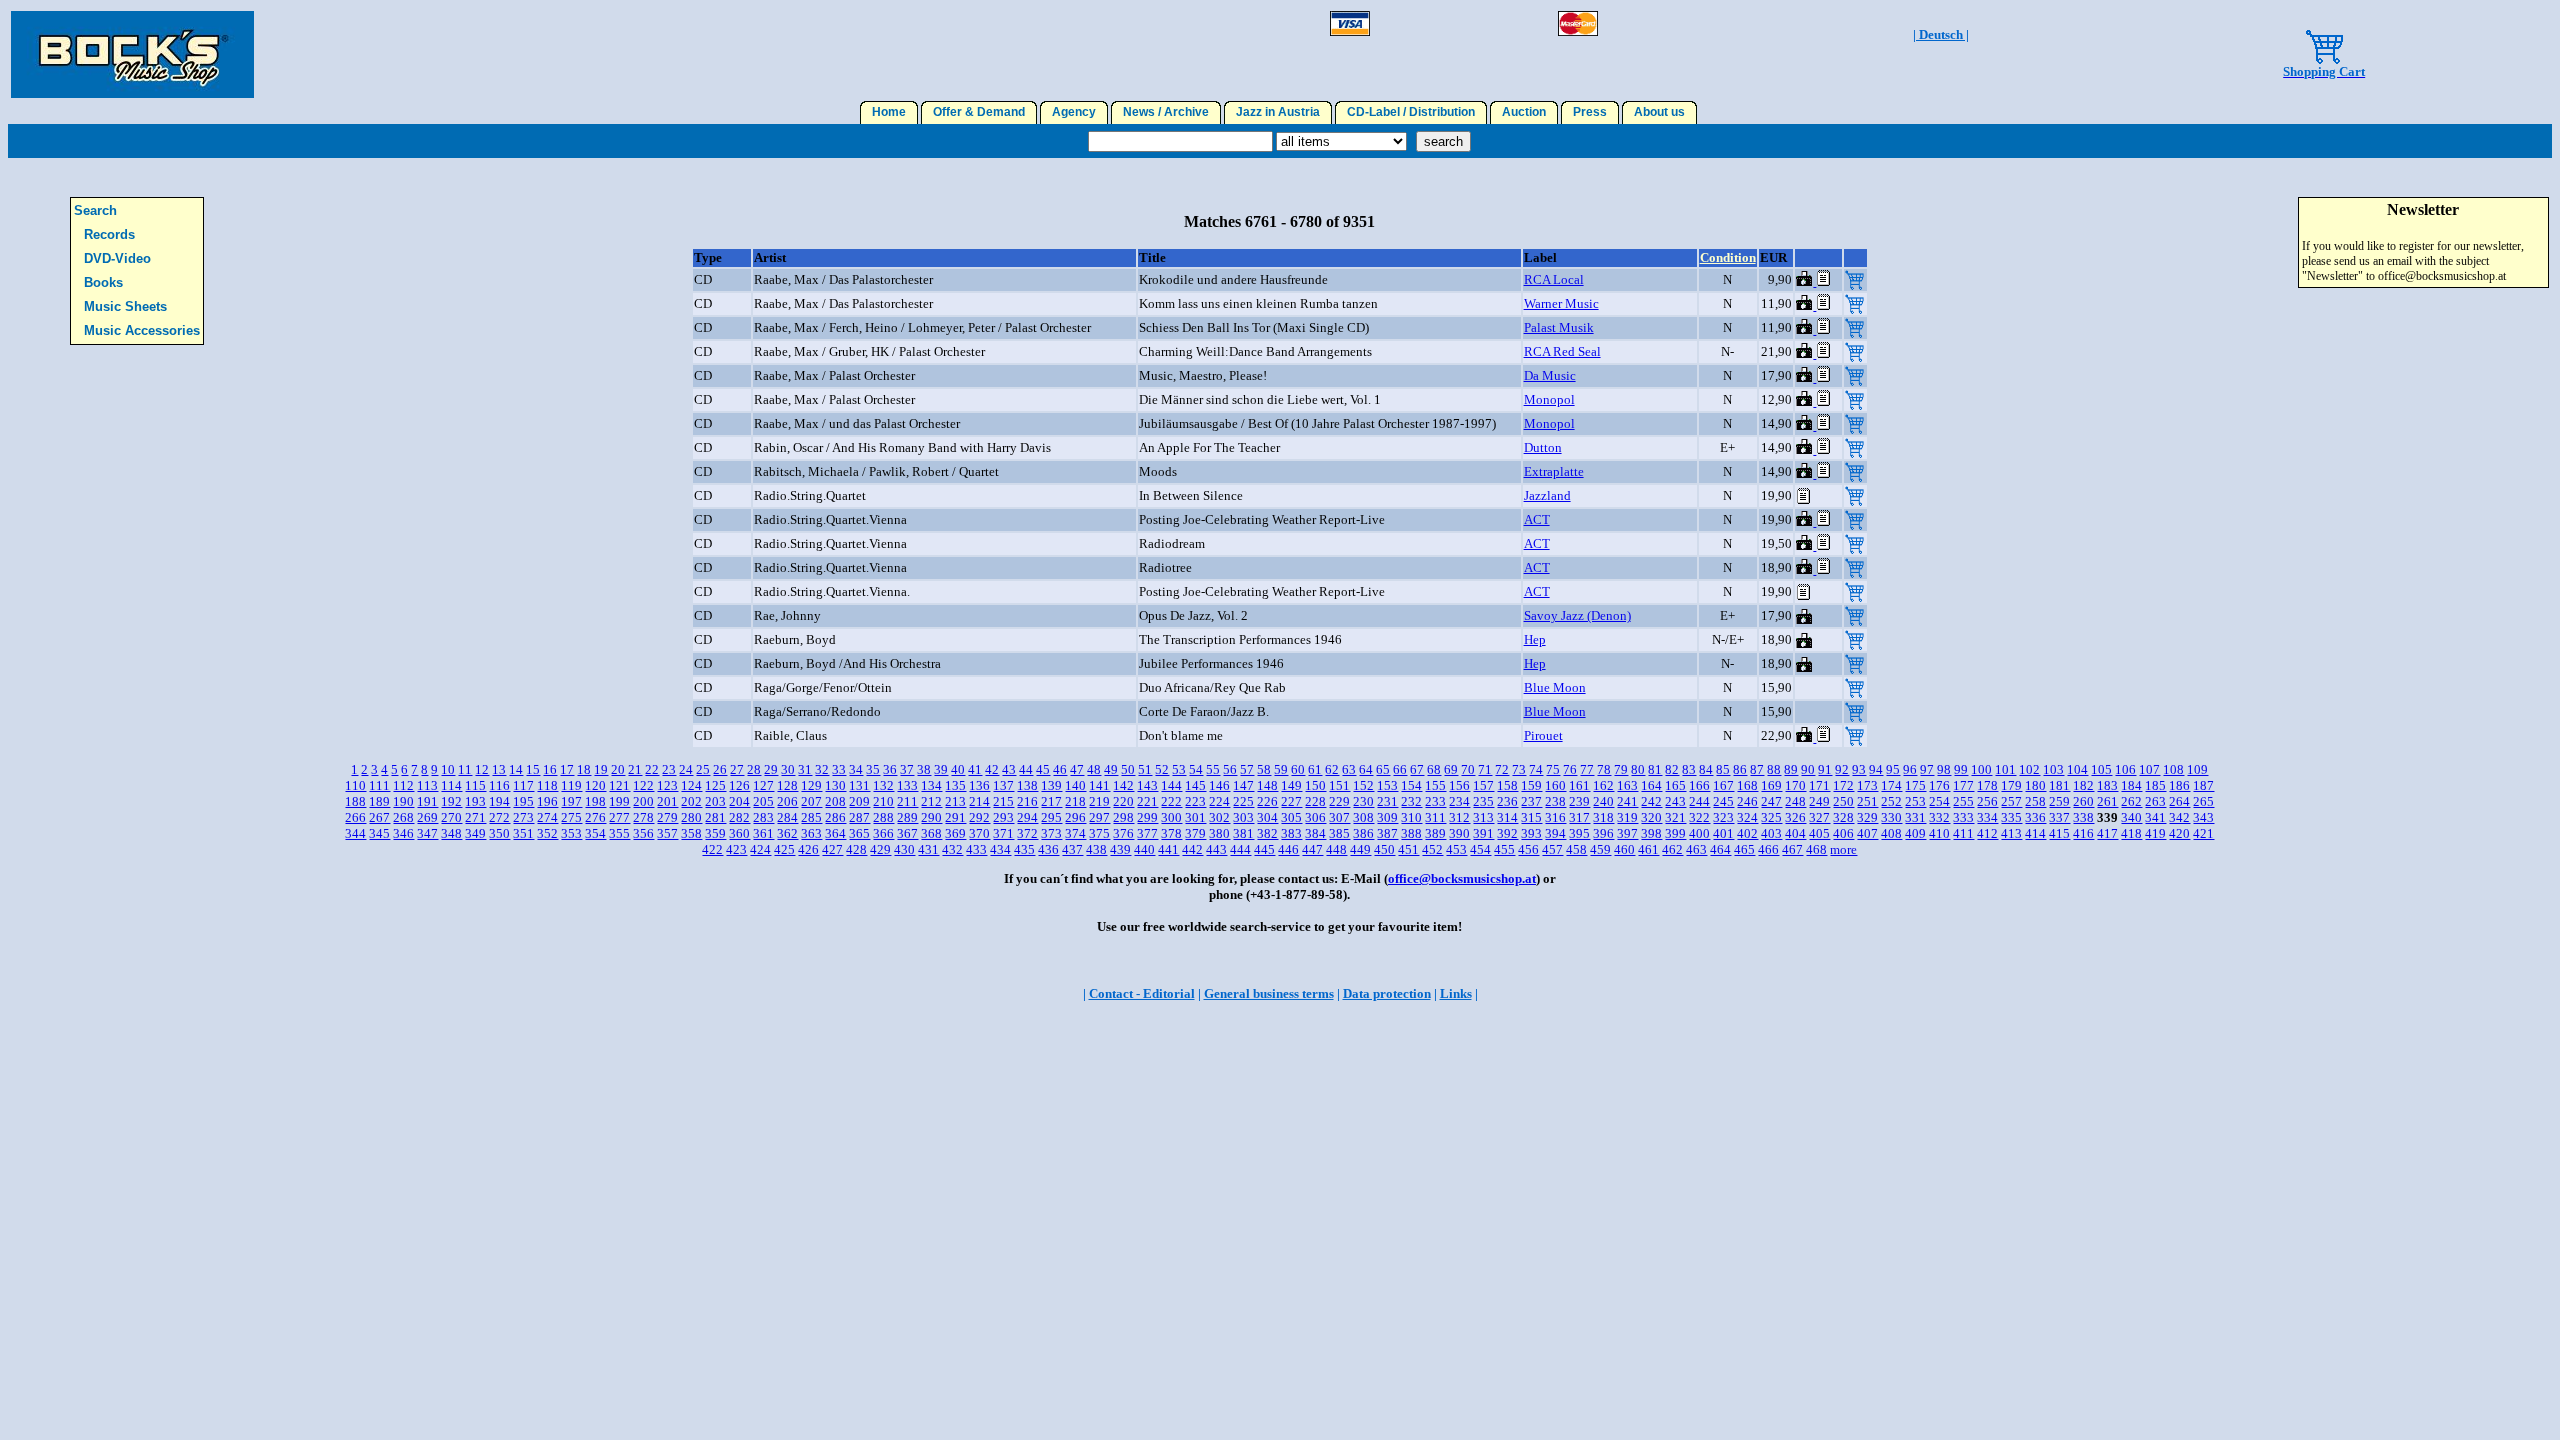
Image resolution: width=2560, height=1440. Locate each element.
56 (1230, 769)
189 (379, 801)
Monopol (1549, 399)
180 (2035, 785)
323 (1723, 817)
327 (1819, 817)
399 (1675, 833)
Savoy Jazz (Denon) (1577, 615)
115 (475, 785)
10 (448, 769)
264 (2179, 801)
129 (811, 785)
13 (499, 769)
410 (1939, 833)
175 (1915, 785)
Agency (1074, 112)
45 (1043, 769)
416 (2083, 833)
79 (1621, 769)
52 (1162, 769)
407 (1867, 833)
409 (1915, 833)
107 (2149, 769)
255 (1963, 801)
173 (1867, 785)
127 (763, 785)
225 (1243, 801)
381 (1243, 833)
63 (1349, 769)
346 (403, 833)
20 (618, 769)
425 (784, 849)
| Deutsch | (1941, 34)
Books (103, 282)
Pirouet (1543, 735)
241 (1627, 801)
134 (931, 785)
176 (1939, 785)
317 (1579, 817)
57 (1247, 769)
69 (1451, 769)
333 (1963, 817)
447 (1312, 849)
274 (547, 817)
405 (1819, 833)
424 (760, 849)
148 (1267, 785)
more (1843, 849)
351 (523, 833)
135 (955, 785)
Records (109, 234)
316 (1555, 817)
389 (1435, 833)
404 (1795, 833)
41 (975, 769)
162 (1603, 785)
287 (859, 817)
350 (499, 833)
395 (1579, 833)
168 (1747, 785)
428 (856, 849)
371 (1003, 833)
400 (1699, 833)
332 (1939, 817)
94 (1876, 769)
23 (669, 769)
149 (1291, 785)
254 (1939, 801)
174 (1891, 785)
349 (475, 833)
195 (523, 801)
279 (667, 817)
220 (1123, 801)
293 (1003, 817)
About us (1659, 112)
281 (715, 817)
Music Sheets (125, 306)
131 (859, 785)
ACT (1537, 519)
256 (1987, 801)
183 (2107, 785)
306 (1315, 817)
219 (1099, 801)
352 (547, 833)
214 (979, 801)
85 (1723, 769)
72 (1502, 769)
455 (1504, 849)
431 (928, 849)
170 (1795, 785)
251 (1867, 801)
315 (1531, 817)
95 (1893, 769)
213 (955, 801)
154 (1411, 785)
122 (643, 785)
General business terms (1269, 993)
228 (1315, 801)
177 (1963, 785)
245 (1723, 801)
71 (1485, 769)
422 (712, 849)
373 (1051, 833)
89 (1791, 769)
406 (1843, 833)
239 (1579, 801)
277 (619, 817)
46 (1060, 769)
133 (907, 785)
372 (1027, 833)
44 (1026, 769)
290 (931, 817)
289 (907, 817)
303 (1243, 817)
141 (1099, 785)
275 (571, 817)
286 (835, 817)
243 (1675, 801)
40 (958, 769)
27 (737, 769)
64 (1366, 769)
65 (1383, 769)
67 (1417, 769)
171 (1819, 785)
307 (1339, 817)
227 (1291, 801)
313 (1483, 817)
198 (595, 801)
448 (1336, 849)
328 (1843, 817)
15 (533, 769)
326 (1795, 817)
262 (2131, 801)
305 (1291, 817)
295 (1051, 817)
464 (1720, 849)
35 (873, 769)
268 (403, 817)
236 (1507, 801)
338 (2083, 817)
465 (1744, 849)
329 (1867, 817)
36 (890, 769)
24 (686, 769)
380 (1219, 833)
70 (1468, 769)
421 (2203, 833)
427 (832, 849)
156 (1459, 785)
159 (1531, 785)
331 (1915, 817)
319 (1627, 817)
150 (1315, 785)
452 (1432, 849)
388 (1411, 833)
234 (1459, 801)
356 (643, 833)
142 (1123, 785)
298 (1123, 817)
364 (835, 833)
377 (1147, 833)
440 (1144, 849)
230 (1363, 801)
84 (1706, 769)
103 (2053, 769)
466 (1768, 849)
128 (787, 785)
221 (1147, 801)
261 (2107, 801)
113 (427, 785)
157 (1483, 785)
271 (475, 817)
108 (2173, 769)
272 (499, 817)
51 (1145, 769)
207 (811, 801)
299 (1147, 817)
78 (1604, 769)
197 (571, 801)
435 (1024, 849)
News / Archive (1166, 112)
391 (1483, 833)
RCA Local (1554, 279)
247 (1771, 801)
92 (1842, 769)
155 (1435, 785)
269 (427, 817)
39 (941, 769)
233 (1435, 801)
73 (1519, 769)
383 (1291, 833)
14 (516, 769)
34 (856, 769)
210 (883, 801)
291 (955, 817)
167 (1723, 785)
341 (2155, 817)
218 (1075, 801)
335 (2011, 817)
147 (1243, 785)
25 (703, 769)
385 (1339, 833)
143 (1147, 785)
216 (1027, 801)
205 (763, 801)
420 (2179, 833)
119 (571, 785)
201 (667, 801)
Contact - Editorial (1142, 993)
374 (1075, 833)
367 (907, 833)
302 (1219, 817)
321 (1675, 817)
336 (2035, 817)
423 (736, 849)
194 (499, 801)
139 (1051, 785)
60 (1298, 769)
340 (2131, 817)
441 (1168, 849)
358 (691, 833)
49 (1111, 769)
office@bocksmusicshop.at (1462, 878)
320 (1651, 817)
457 (1552, 849)
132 (883, 785)
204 (739, 801)
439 (1120, 849)
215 (1003, 801)
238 (1555, 801)
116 (499, 785)
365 (859, 833)
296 (1075, 817)
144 (1171, 785)
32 (822, 769)
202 (691, 801)
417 (2107, 833)
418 (2131, 833)
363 (811, 833)
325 (1771, 817)
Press (1590, 112)
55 (1213, 769)
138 (1027, 785)
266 (355, 817)
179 (2011, 785)
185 (2155, 785)
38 (924, 769)
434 (1000, 849)
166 (1699, 785)
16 (550, 769)
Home (889, 112)
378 (1171, 833)
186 (2179, 785)
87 (1757, 769)
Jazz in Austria (1278, 112)
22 (652, 769)
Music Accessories (142, 330)
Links (1456, 993)
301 (1195, 817)
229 (1339, 801)
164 (1651, 785)
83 (1689, 769)
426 (808, 849)
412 (1987, 833)
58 (1264, 769)
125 (715, 785)
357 (667, 833)
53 (1179, 769)
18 (584, 769)
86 (1740, 769)
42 (992, 769)
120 (595, 785)
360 (739, 833)
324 (1747, 817)
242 (1651, 801)
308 (1363, 817)
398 (1651, 833)
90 (1808, 769)
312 (1459, 817)
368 (931, 833)
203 (715, 801)
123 (667, 785)
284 (787, 817)
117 (523, 785)
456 (1528, 849)
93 (1859, 769)
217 (1051, 801)
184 (2131, 785)
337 (2059, 817)
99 (1961, 769)
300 (1171, 817)
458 (1576, 849)
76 (1570, 769)
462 (1672, 849)
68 (1434, 769)
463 (1696, 849)
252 (1891, 801)
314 (1507, 817)
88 (1774, 769)
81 (1655, 769)
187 (2203, 785)
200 (643, 801)
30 (788, 769)
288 (883, 817)
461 (1648, 849)
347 (427, 833)
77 (1587, 769)
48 (1094, 769)
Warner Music (1561, 303)
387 (1387, 833)
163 (1627, 785)
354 (595, 833)
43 (1009, 769)
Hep (1535, 639)
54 (1196, 769)
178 (1987, 785)
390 (1459, 833)
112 (403, 785)
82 (1672, 769)
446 (1288, 849)
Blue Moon (1555, 687)
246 (1747, 801)
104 (2077, 769)
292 (979, 817)
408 (1891, 833)
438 (1096, 849)
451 (1408, 849)
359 (715, 833)
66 (1400, 769)
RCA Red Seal (1562, 351)
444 (1240, 849)
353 (571, 833)
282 (739, 817)
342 (2179, 817)
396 (1603, 833)
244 (1699, 801)
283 (763, 817)
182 (2083, 785)
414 (2035, 833)
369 (955, 833)
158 (1507, 785)
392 (1507, 833)
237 (1531, 801)
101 (2005, 769)
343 (2203, 817)
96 (1910, 769)
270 (451, 817)
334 (1987, 817)
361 (763, 833)
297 (1099, 817)
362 (787, 833)
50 (1128, 769)
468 (1816, 849)
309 (1387, 817)
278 (643, 817)
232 (1411, 801)
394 (1555, 833)
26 (720, 769)
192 (451, 801)
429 (880, 849)
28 (754, 769)
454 (1480, 849)
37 (907, 769)
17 (567, 769)
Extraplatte (1554, 471)
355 (619, 833)
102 (2029, 769)
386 (1363, 833)
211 (907, 801)
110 (355, 785)
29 (771, 769)
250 (1843, 801)
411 (1963, 833)
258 (2035, 801)
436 (1048, 849)
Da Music (1550, 375)
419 (2155, 833)
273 (523, 817)
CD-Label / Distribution (1411, 112)
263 (2155, 801)
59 (1281, 769)
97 (1927, 769)
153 (1387, 785)
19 (601, 769)
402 (1747, 833)
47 (1077, 769)
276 (595, 817)
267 (379, 817)
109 (2197, 769)
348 (451, 833)
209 (859, 801)
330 (1891, 817)
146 (1219, 785)
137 (1003, 785)
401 (1723, 833)
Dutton (1543, 447)
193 (475, 801)
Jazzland (1547, 495)
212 (931, 801)
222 (1171, 801)
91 (1825, 769)
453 (1456, 849)
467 (1792, 849)
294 (1027, 817)
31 (805, 769)
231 (1387, 801)
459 (1600, 849)
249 (1819, 801)
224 (1219, 801)
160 (1555, 785)
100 (1981, 769)
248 (1795, 801)
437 (1072, 849)
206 (787, 801)
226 (1267, 801)
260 (2083, 801)
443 (1216, 849)
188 (355, 801)
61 (1315, 769)
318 (1603, 817)
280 (691, 817)
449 (1360, 849)
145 (1195, 785)
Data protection (1387, 993)
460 (1624, 849)
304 (1267, 817)
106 (2125, 769)
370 (979, 833)
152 (1363, 785)
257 (2011, 801)
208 (835, 801)
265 (2203, 801)
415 (2059, 833)
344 (355, 833)
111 (379, 785)
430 (904, 849)
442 (1192, 849)
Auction (1524, 112)
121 (619, 785)
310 (1411, 817)
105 (2101, 769)
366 (883, 833)
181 (2059, 785)
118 (547, 785)
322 (1699, 817)
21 (635, 769)
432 (952, 849)
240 (1603, 801)
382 (1267, 833)
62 (1332, 769)
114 (451, 785)
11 (465, 769)
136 (979, 785)
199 (619, 801)
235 (1483, 801)
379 (1195, 833)
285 (811, 817)
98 (1944, 769)
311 (1435, 817)
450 (1384, 849)
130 (835, 785)
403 (1771, 833)
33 (839, 769)
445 (1264, 849)
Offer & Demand (979, 112)
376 (1123, 833)
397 (1627, 833)
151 (1339, 785)
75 (1553, 769)
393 (1531, 833)
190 (403, 801)
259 (2059, 801)
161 (1579, 785)
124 (691, 785)
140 (1075, 785)
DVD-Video (117, 258)
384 (1315, 833)
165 (1675, 785)
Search (95, 210)
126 (739, 785)
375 (1099, 833)
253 (1915, 801)
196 (547, 801)
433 (976, 849)
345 (379, 833)
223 (1195, 801)
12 (482, 769)
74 (1536, 769)
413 (2011, 833)
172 (1843, 785)
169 (1771, 785)
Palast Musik (1559, 327)
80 (1638, 769)
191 (427, 801)
